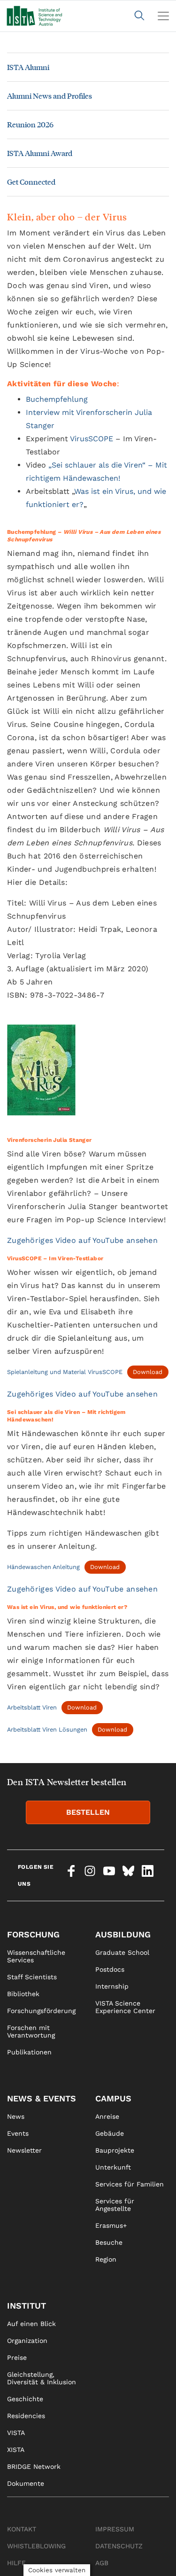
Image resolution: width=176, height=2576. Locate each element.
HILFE (16, 2563)
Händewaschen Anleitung (43, 1567)
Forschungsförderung (41, 2011)
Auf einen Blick (31, 2324)
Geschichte (25, 2399)
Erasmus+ (111, 2225)
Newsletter (24, 2150)
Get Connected (31, 182)
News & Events (42, 2098)
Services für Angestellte (115, 2205)
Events (18, 2133)
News (16, 2116)
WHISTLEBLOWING (36, 2546)
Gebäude (110, 2133)
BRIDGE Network (34, 2467)
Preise (17, 2357)
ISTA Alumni (28, 67)
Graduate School (122, 1952)
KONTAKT (22, 2529)
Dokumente (26, 2483)
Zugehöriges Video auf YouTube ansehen (82, 1240)
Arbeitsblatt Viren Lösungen (47, 1729)
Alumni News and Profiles (50, 96)
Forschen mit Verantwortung (31, 2031)
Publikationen (29, 2052)
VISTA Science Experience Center (125, 2007)
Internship (112, 1986)
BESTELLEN (88, 1812)
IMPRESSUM (115, 2529)
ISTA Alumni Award (40, 153)
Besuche (109, 2242)
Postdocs (110, 1969)
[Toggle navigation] (163, 16)
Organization (27, 2341)
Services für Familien (130, 2184)
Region (106, 2259)
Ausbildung (123, 1934)
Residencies (26, 2416)
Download (148, 1372)
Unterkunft (113, 2167)
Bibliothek (23, 1994)
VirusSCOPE (92, 439)
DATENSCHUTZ (119, 2546)
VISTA (16, 2433)
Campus (113, 2098)
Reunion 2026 (30, 124)
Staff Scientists (32, 1977)
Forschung (33, 1934)
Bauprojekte (115, 2150)
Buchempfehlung (57, 399)
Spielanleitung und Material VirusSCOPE (65, 1372)
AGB (102, 2563)
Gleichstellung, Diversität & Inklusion (42, 2378)
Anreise (107, 2116)
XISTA (16, 2450)
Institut (27, 2306)
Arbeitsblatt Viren (32, 1707)
